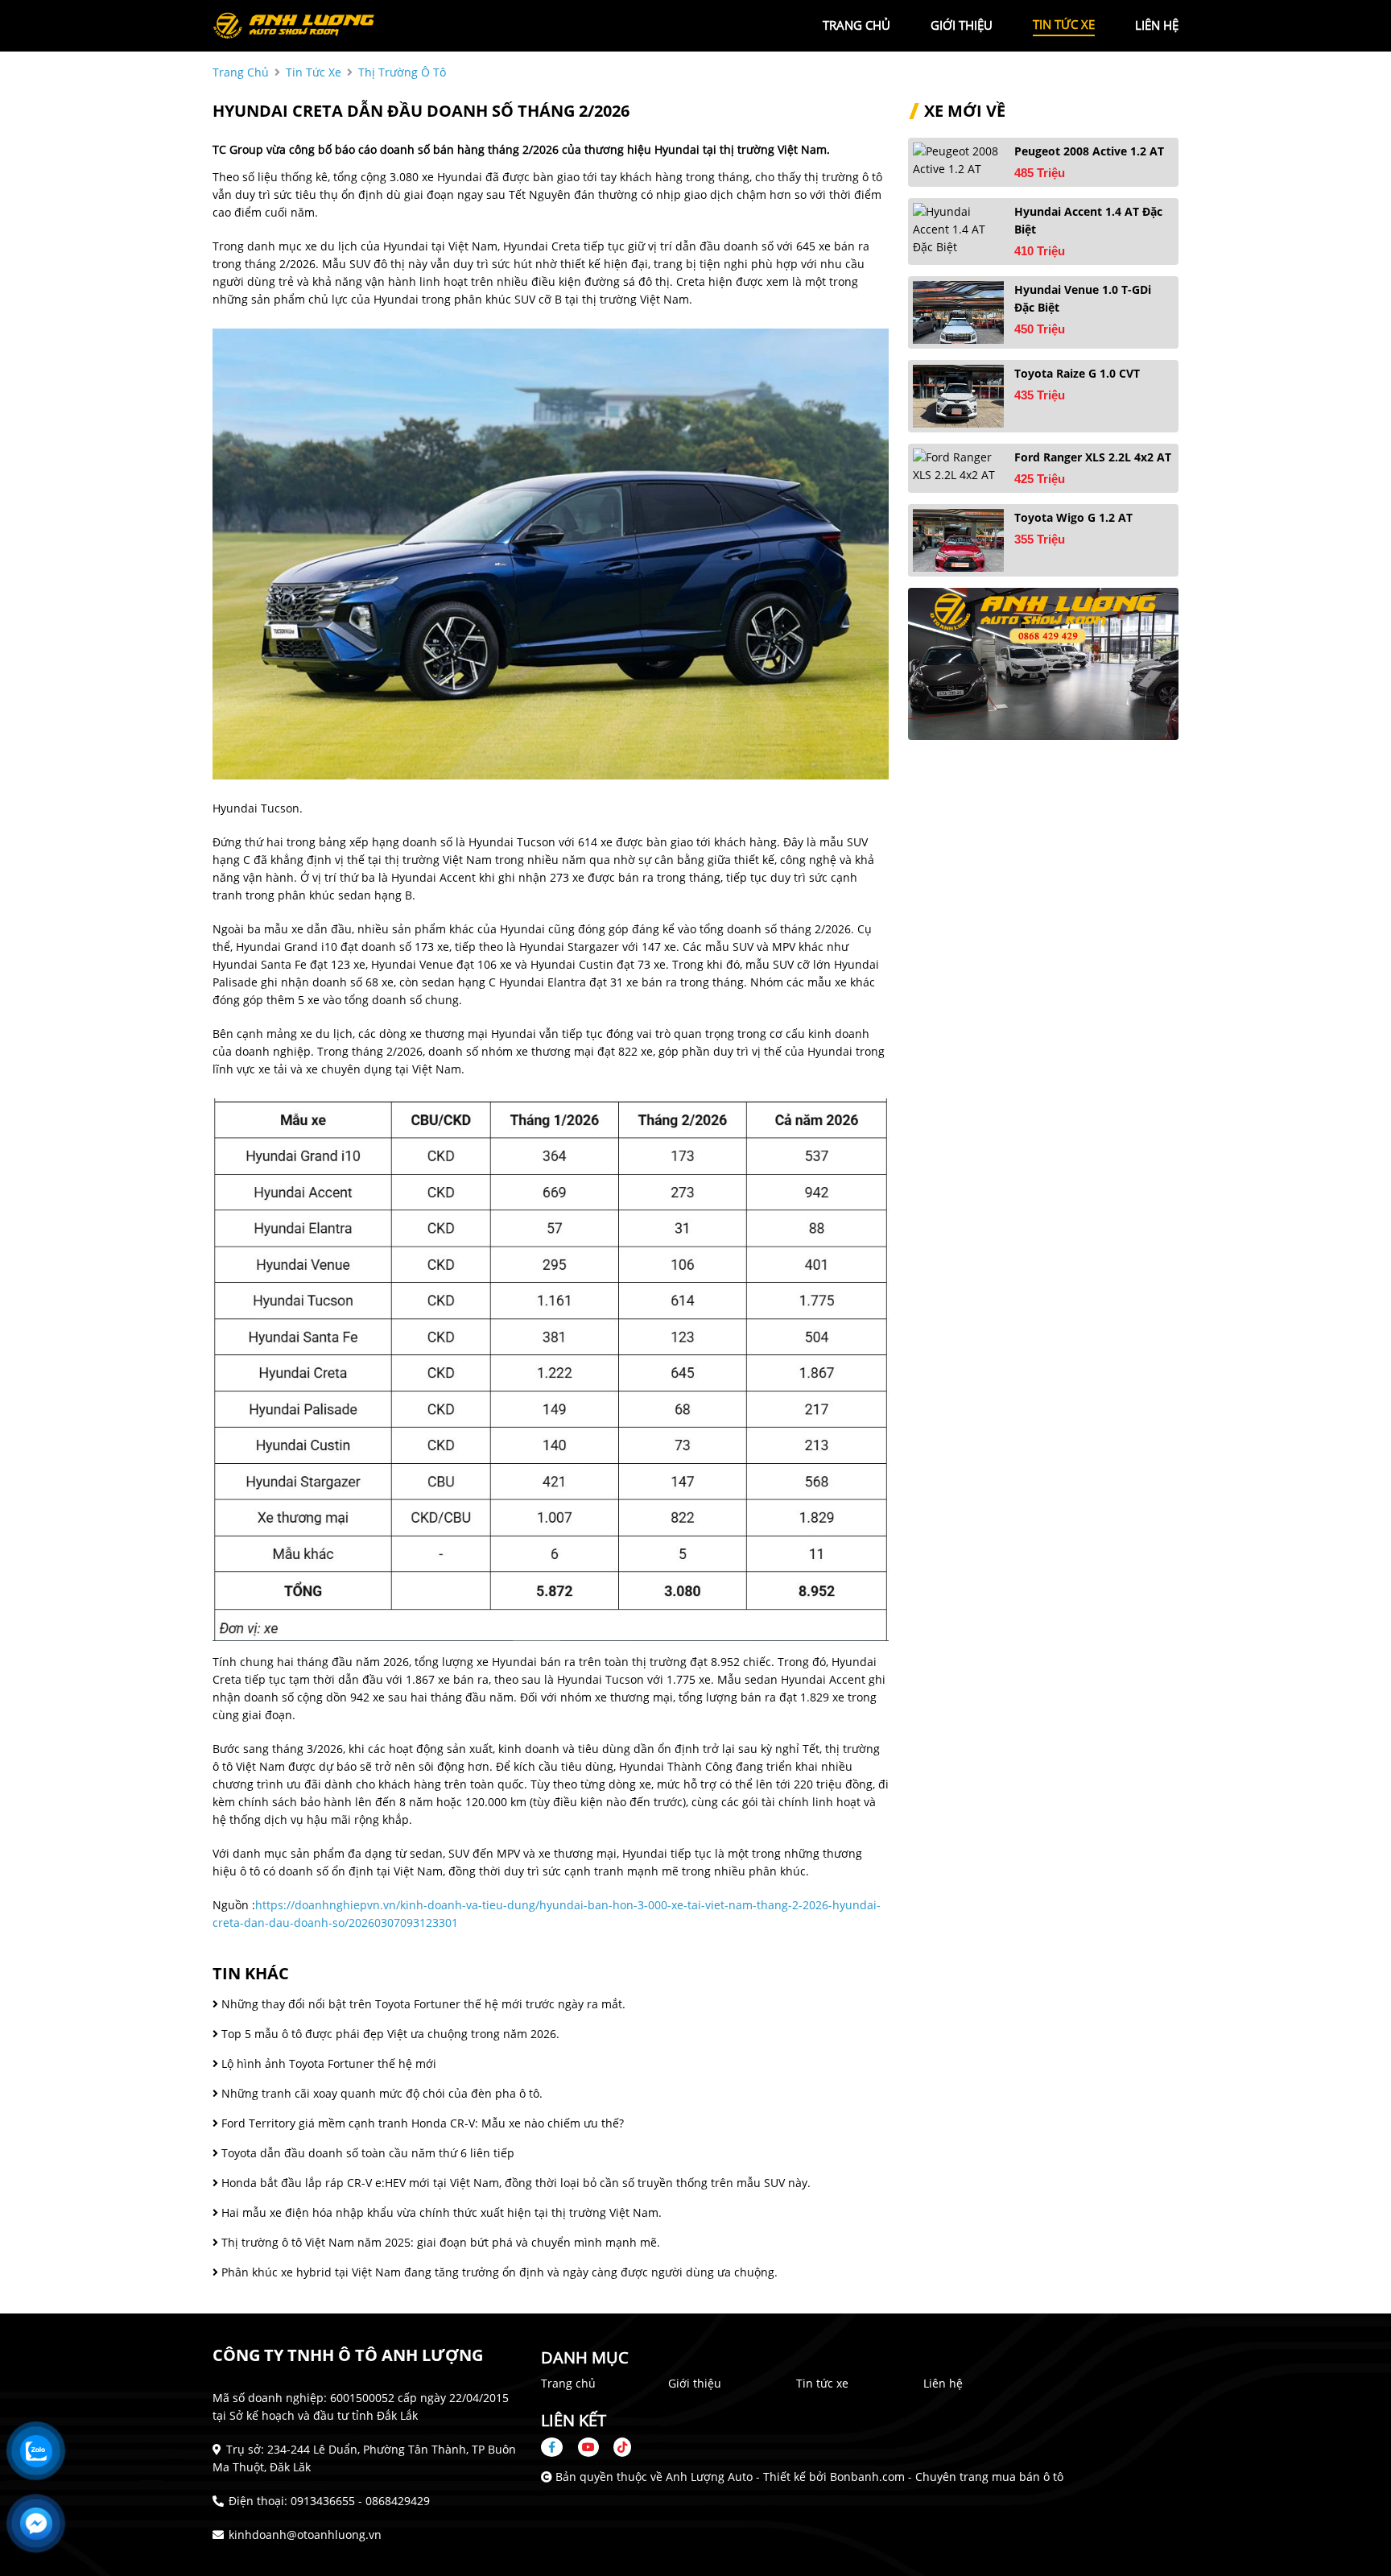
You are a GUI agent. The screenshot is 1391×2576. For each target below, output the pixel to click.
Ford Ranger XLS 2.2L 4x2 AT (1093, 457)
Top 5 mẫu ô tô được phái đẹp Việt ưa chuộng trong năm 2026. (389, 2034)
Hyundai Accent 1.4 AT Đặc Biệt (1088, 220)
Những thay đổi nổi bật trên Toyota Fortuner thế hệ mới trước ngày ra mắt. (422, 2004)
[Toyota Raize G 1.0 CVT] (958, 396)
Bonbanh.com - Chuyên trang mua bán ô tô (947, 2477)
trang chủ (856, 25)
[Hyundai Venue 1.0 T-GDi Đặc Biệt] (958, 312)
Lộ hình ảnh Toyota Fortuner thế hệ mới (327, 2063)
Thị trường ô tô (402, 72)
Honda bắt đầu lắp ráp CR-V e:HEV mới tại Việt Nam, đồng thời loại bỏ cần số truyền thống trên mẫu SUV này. (514, 2183)
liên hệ (1157, 25)
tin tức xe (1064, 24)
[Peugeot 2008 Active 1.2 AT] (958, 160)
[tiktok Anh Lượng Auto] (617, 2447)
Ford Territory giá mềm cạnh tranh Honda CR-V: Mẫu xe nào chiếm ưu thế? (421, 2123)
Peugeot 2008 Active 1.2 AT (1089, 151)
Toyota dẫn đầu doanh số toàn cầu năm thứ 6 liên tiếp (366, 2153)
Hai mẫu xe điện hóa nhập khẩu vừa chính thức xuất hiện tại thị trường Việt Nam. (440, 2212)
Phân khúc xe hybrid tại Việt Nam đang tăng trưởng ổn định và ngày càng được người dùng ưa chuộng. (498, 2272)
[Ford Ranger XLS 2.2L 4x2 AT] (958, 466)
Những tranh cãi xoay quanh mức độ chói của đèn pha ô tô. (380, 2093)
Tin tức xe (822, 2383)
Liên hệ (943, 2383)
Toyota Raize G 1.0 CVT (1077, 373)
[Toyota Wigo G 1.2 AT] (958, 540)
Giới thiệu (695, 2383)
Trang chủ (568, 2383)
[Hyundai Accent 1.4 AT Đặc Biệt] (958, 229)
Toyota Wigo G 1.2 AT (1073, 517)
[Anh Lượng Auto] (301, 25)
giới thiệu (962, 25)
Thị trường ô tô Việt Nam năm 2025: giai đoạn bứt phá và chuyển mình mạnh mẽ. (439, 2242)
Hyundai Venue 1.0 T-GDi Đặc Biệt (1083, 298)
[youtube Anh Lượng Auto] (588, 2447)
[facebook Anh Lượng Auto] (558, 2447)
